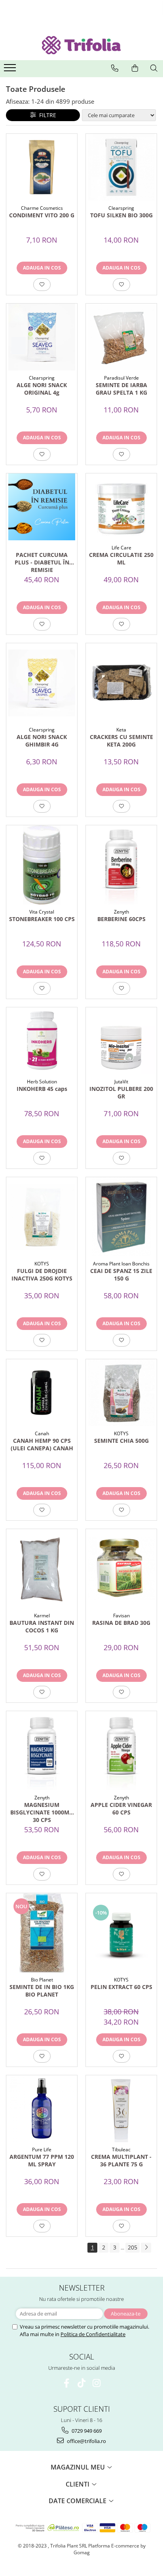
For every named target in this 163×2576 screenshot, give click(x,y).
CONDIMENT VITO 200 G (42, 215)
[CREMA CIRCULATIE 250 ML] (121, 507)
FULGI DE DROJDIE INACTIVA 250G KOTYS (42, 1275)
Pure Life (42, 2150)
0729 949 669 (86, 2431)
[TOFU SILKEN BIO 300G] (121, 167)
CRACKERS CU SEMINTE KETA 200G (121, 741)
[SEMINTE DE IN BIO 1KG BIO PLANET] (42, 1933)
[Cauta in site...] (154, 68)
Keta (121, 730)
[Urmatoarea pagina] (146, 2248)
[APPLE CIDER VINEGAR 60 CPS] (121, 1751)
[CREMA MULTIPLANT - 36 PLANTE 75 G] (121, 2109)
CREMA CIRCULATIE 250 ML (121, 559)
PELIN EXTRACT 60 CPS (121, 1987)
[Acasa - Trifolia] (81, 45)
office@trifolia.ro (86, 2441)
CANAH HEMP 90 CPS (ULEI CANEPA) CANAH (42, 1444)
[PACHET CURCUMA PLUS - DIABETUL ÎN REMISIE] (42, 507)
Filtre (46, 115)
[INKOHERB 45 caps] (42, 1041)
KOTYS (42, 1264)
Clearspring (121, 208)
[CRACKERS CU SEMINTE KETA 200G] (121, 683)
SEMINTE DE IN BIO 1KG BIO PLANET (42, 1991)
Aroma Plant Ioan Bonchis (121, 1264)
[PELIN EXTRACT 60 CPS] (121, 1933)
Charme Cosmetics (42, 208)
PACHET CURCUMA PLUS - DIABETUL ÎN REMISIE (42, 562)
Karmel (42, 1616)
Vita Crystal (42, 912)
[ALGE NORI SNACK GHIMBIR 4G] (42, 683)
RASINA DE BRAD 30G (121, 1623)
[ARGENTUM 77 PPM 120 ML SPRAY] (42, 2109)
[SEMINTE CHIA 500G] (121, 1393)
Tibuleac (121, 2150)
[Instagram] (97, 2383)
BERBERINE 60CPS (121, 919)
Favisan (121, 1616)
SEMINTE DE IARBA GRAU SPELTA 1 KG (121, 389)
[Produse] (11, 70)
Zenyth (121, 912)
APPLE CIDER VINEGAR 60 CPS (121, 1809)
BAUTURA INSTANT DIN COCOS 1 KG (42, 1626)
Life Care (121, 548)
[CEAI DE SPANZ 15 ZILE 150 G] (121, 1217)
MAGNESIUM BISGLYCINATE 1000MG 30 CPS (42, 1812)
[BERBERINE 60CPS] (121, 865)
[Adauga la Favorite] (42, 285)
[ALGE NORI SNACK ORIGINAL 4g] (42, 337)
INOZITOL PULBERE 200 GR (121, 1092)
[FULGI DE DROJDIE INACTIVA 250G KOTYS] (42, 1217)
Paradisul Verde (121, 378)
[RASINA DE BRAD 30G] (121, 1569)
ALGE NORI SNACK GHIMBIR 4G (42, 741)
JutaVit (121, 1082)
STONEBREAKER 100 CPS (42, 919)
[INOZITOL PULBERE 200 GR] (121, 1041)
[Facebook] (67, 2383)
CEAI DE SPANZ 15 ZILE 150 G (121, 1275)
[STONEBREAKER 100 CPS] (42, 865)
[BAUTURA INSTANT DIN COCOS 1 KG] (42, 1569)
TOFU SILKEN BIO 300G (121, 215)
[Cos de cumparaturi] (135, 68)
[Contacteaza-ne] (115, 68)
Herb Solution (42, 1082)
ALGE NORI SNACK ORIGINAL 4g (42, 389)
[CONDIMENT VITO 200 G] (42, 167)
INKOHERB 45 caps (42, 1089)
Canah (42, 1433)
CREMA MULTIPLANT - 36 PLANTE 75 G (121, 2160)
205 (133, 2247)
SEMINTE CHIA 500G (121, 1441)
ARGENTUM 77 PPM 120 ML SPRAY (42, 2160)
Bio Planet (42, 1980)
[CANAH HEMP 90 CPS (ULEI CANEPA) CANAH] (42, 1393)
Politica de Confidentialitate (93, 2334)
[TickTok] (82, 2383)
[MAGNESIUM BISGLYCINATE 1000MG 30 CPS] (42, 1751)
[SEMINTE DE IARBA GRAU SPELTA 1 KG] (121, 337)
